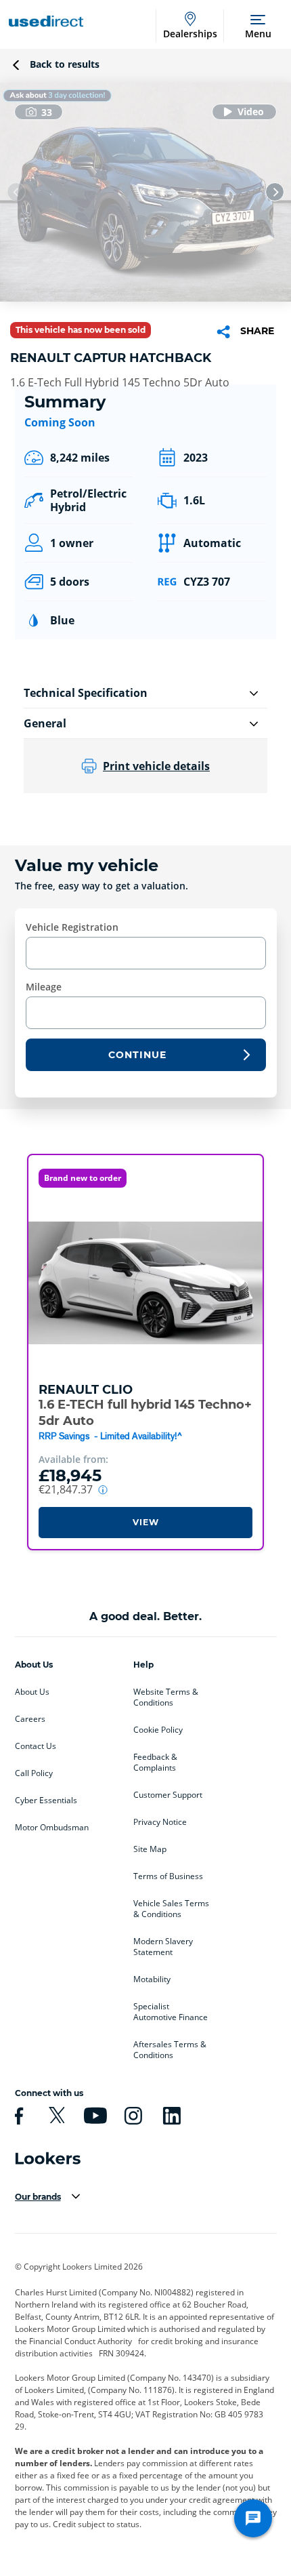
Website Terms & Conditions (166, 1697)
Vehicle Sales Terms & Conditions (171, 1909)
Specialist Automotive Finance (171, 2012)
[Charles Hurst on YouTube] (93, 2116)
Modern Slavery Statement (163, 1947)
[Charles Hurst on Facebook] (17, 2116)
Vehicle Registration (72, 927)
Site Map (150, 1849)
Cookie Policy (158, 1730)
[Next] (275, 192)
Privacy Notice (160, 1822)
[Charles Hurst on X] (55, 2116)
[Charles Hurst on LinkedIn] (170, 2116)
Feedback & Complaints (155, 1763)
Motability (152, 1979)
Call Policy (34, 1773)
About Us (32, 1692)
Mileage (44, 987)
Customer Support (168, 1795)
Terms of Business (168, 1876)
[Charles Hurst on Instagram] (131, 2116)
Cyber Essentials (46, 1800)
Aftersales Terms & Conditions (170, 2050)
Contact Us (36, 1746)
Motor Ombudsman (52, 1828)
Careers (30, 1719)
